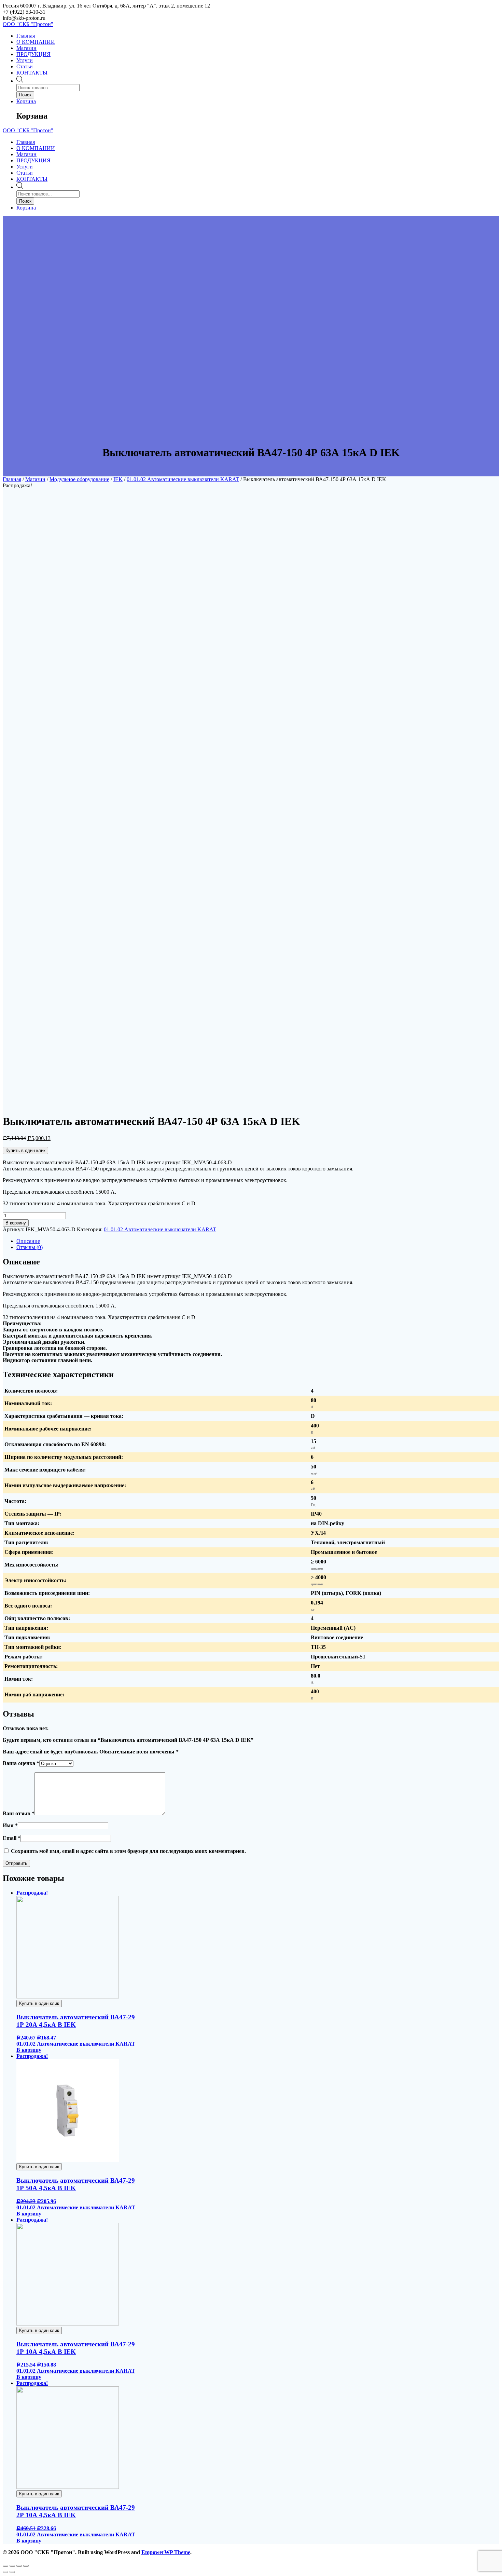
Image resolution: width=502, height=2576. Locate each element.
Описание (28, 1241)
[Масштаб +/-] (26, 2566)
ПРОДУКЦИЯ (33, 54)
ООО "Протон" (28, 24)
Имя (10, 1825)
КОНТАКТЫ (32, 73)
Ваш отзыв (19, 1813)
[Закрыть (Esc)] (5, 2566)
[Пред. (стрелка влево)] (5, 2572)
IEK (118, 479)
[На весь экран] (19, 2566)
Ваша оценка (21, 1763)
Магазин (26, 48)
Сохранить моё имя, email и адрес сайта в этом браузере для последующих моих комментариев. (128, 1851)
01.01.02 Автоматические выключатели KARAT (183, 479)
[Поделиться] (12, 2566)
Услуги (25, 60)
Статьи (25, 66)
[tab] (258, 1241)
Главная (26, 36)
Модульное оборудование (79, 479)
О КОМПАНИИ (36, 42)
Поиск (25, 95)
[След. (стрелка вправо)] (12, 2572)
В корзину (16, 1223)
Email (12, 1838)
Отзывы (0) (30, 1247)
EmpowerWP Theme (166, 2552)
